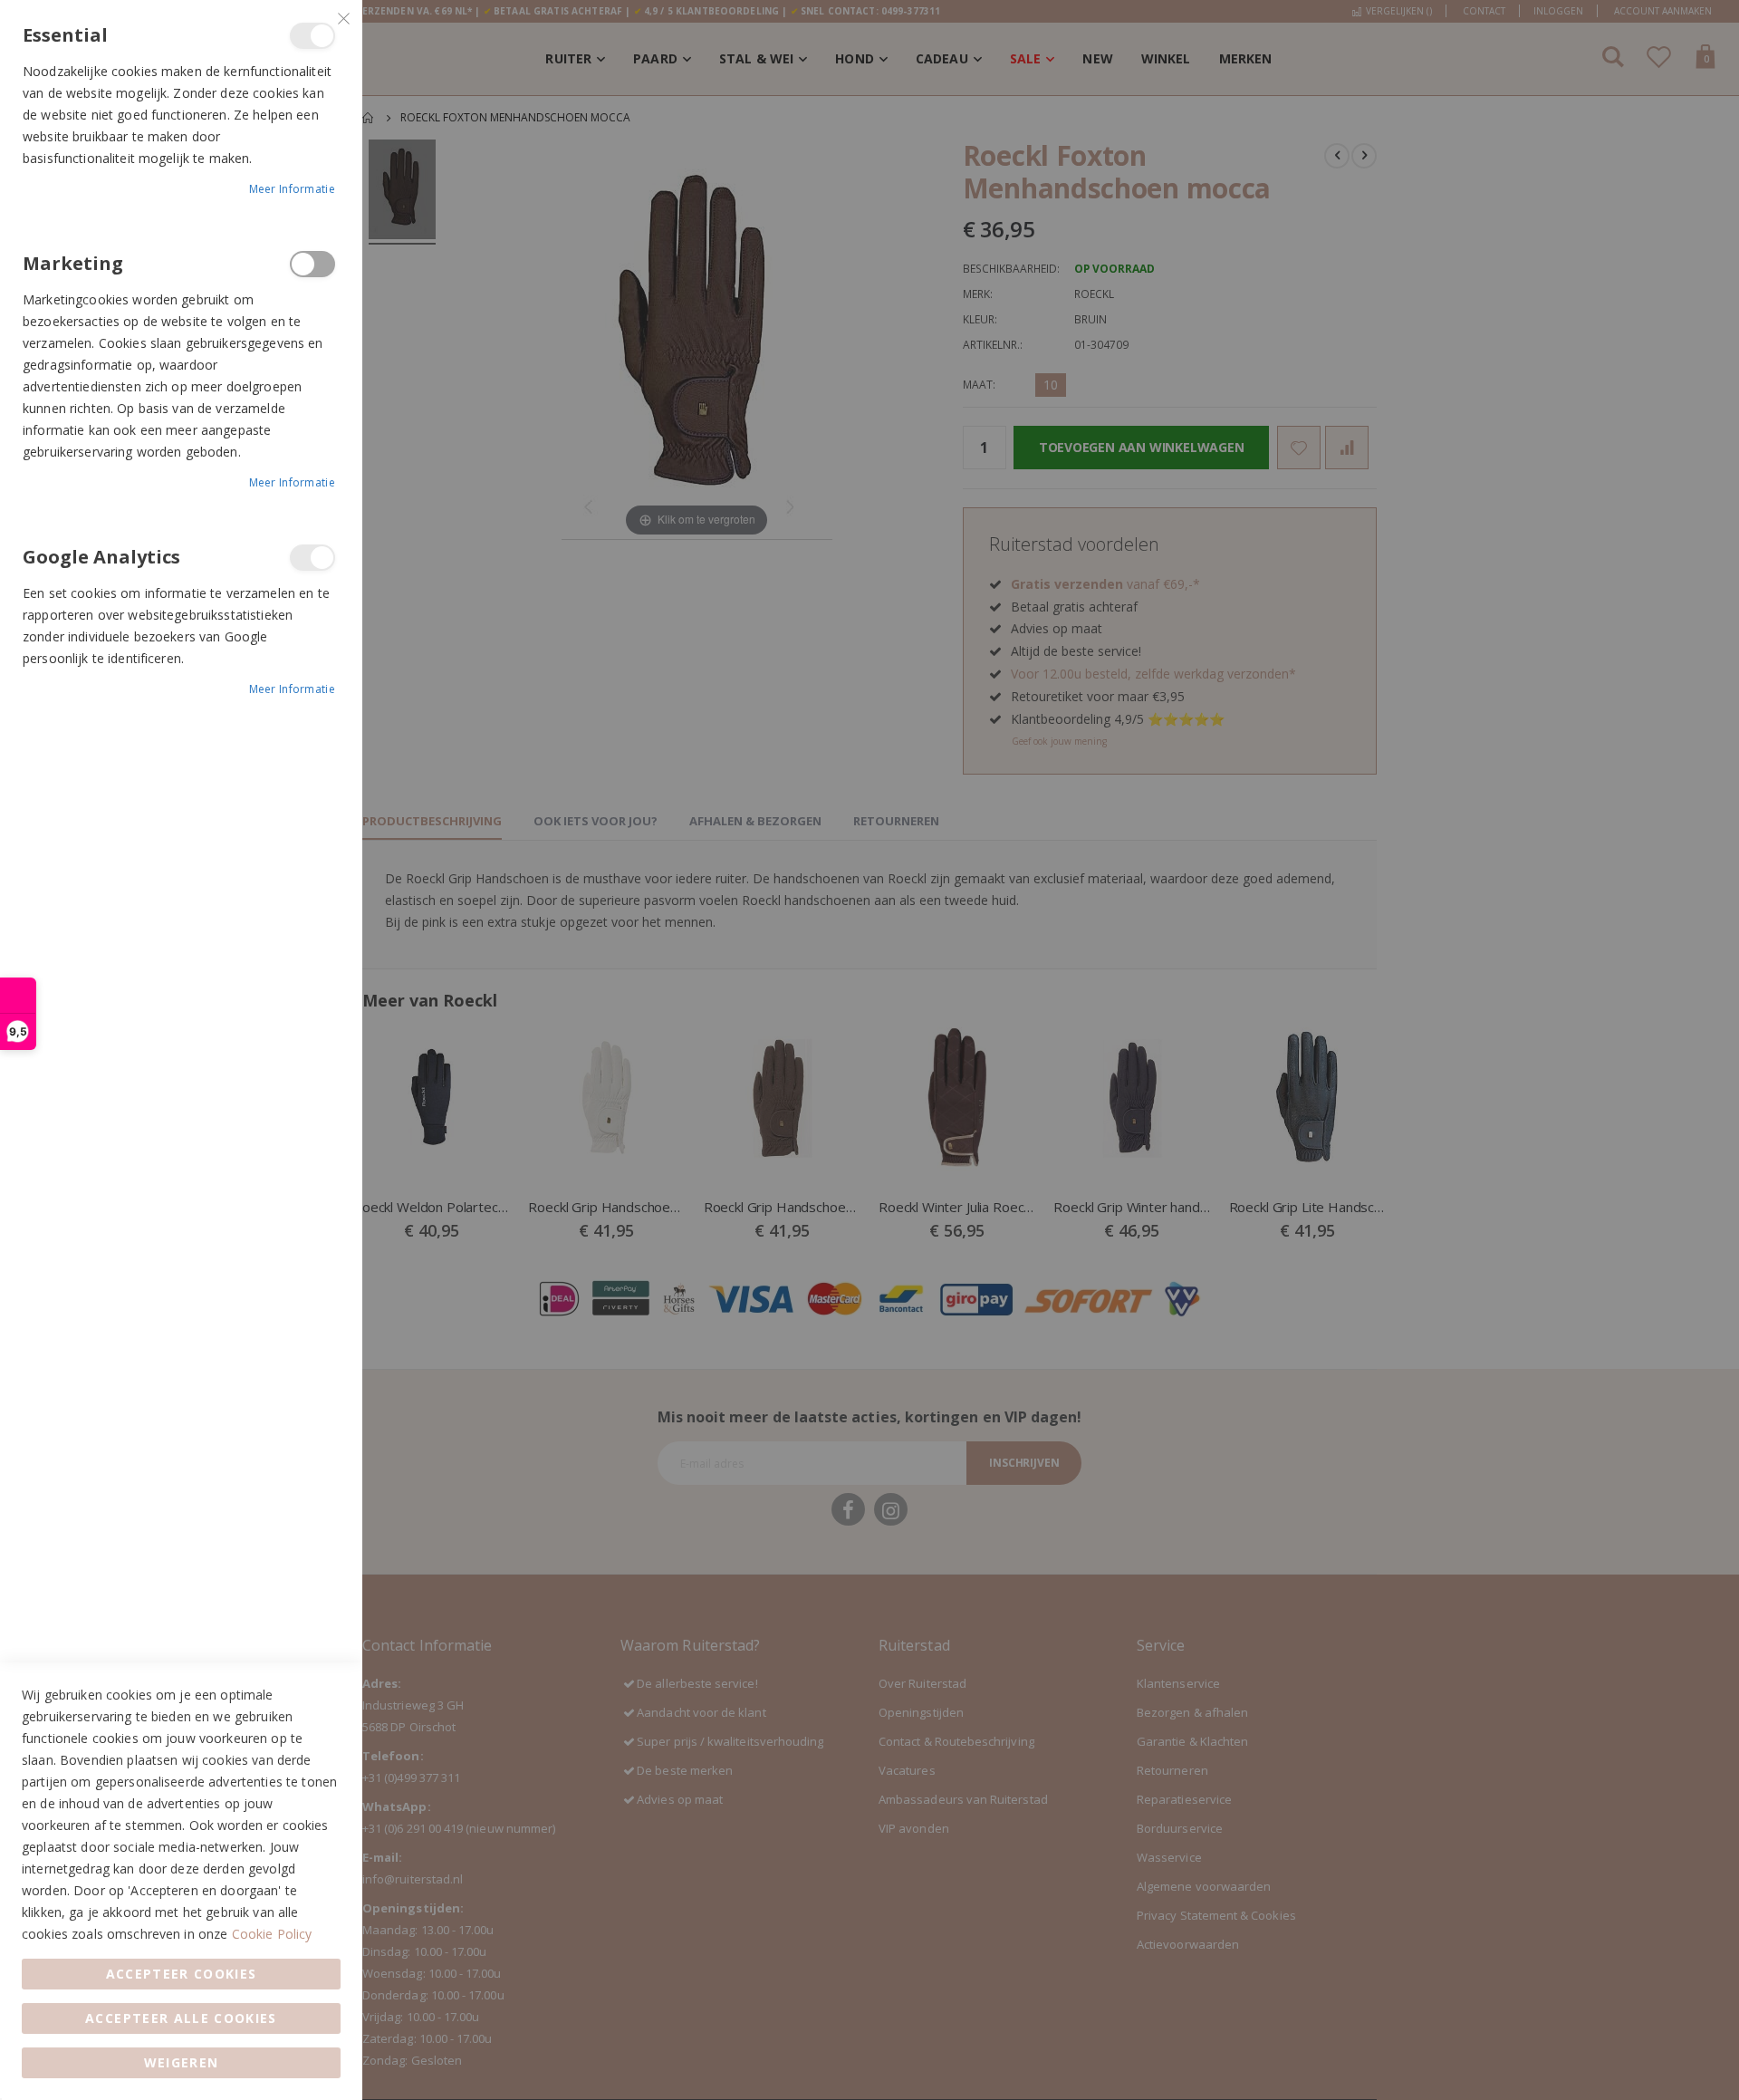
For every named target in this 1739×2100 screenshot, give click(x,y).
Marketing (312, 264)
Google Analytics (312, 558)
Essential (312, 36)
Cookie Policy (272, 1934)
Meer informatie (293, 189)
